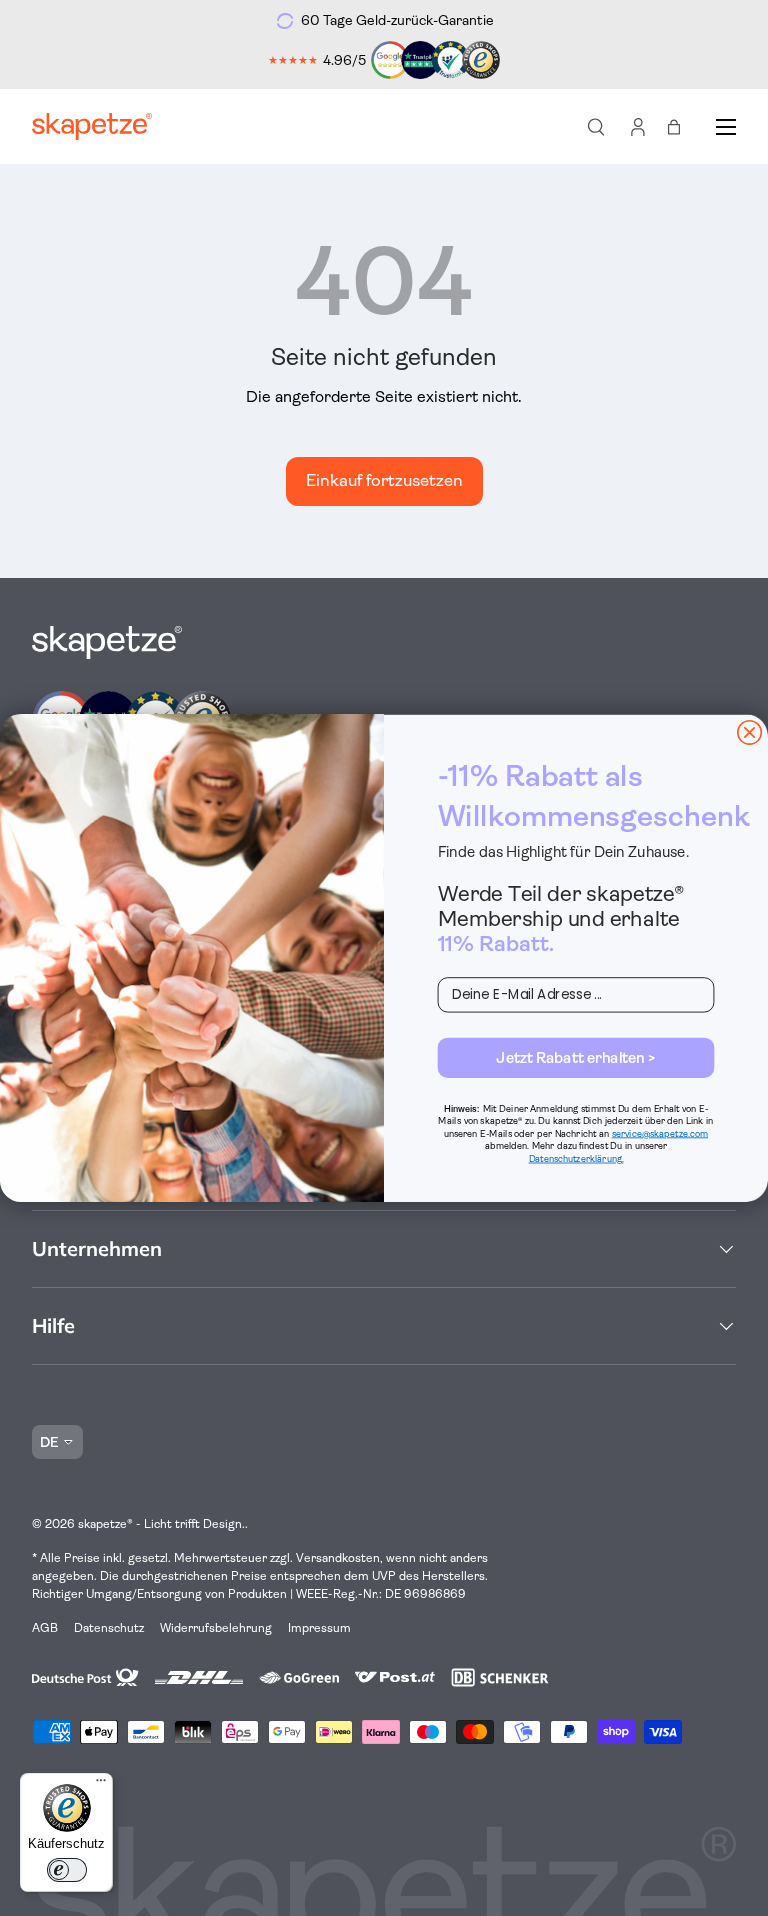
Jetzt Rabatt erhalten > (575, 1057)
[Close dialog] (749, 732)
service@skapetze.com (660, 1133)
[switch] (67, 1870)
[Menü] (101, 1785)
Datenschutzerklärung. (576, 1158)
